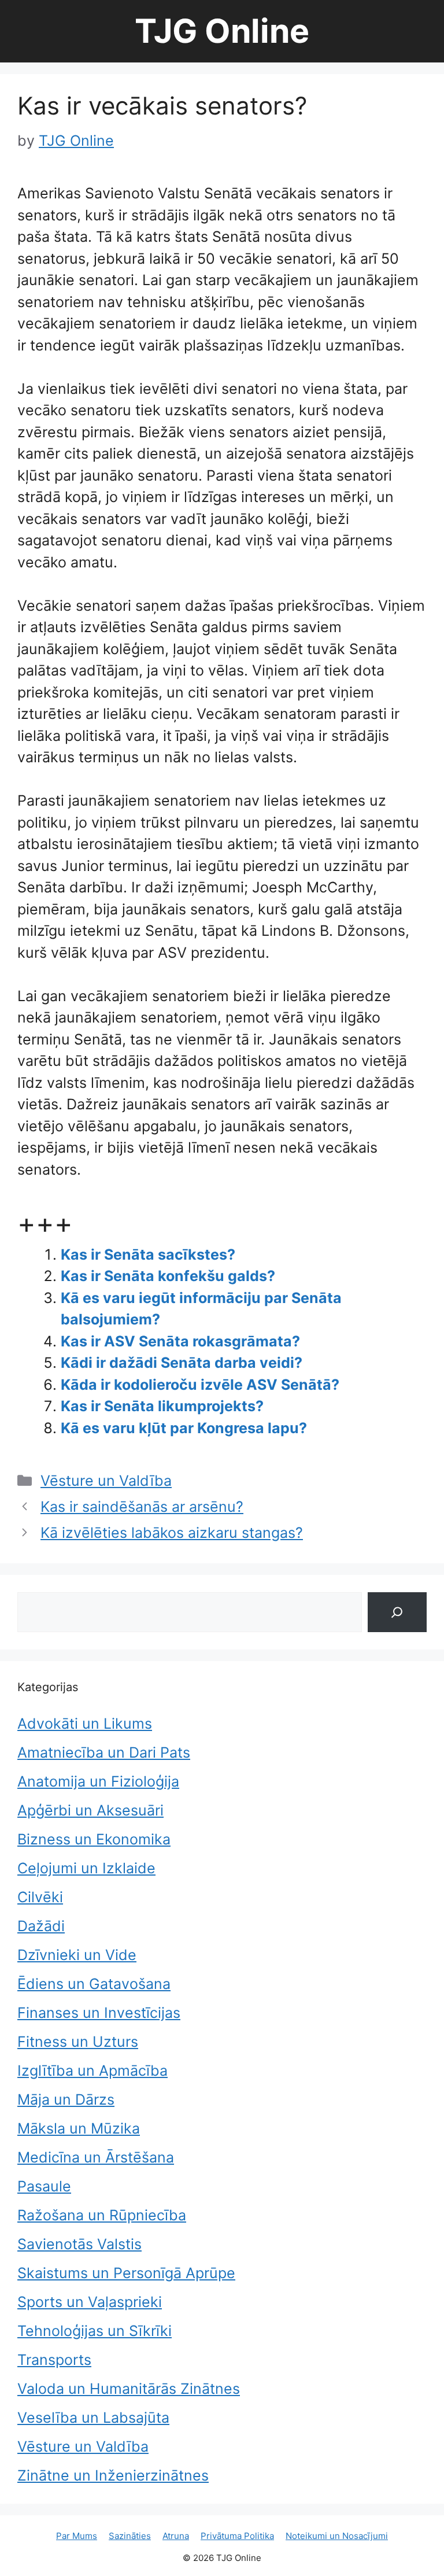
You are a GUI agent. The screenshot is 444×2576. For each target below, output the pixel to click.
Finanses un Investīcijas (99, 2013)
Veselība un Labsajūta (93, 2418)
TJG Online (222, 31)
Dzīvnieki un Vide (77, 1955)
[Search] (397, 1612)
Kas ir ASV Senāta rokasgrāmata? (180, 1341)
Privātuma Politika (237, 2536)
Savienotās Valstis (79, 2244)
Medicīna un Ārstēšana (96, 2157)
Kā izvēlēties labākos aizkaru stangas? (172, 1533)
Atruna (176, 2536)
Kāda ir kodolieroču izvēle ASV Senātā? (200, 1385)
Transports (54, 2360)
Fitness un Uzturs (78, 2042)
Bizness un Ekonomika (94, 1839)
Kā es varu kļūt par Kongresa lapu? (184, 1428)
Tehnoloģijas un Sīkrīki (95, 2331)
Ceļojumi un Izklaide (86, 1868)
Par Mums (77, 2536)
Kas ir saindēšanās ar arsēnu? (142, 1507)
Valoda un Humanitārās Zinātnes (129, 2389)
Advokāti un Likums (85, 1724)
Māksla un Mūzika (79, 2128)
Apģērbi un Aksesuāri (90, 1810)
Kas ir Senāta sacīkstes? (148, 1254)
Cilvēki (40, 1897)
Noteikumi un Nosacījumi (337, 2536)
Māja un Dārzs (66, 2099)
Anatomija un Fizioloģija (98, 1781)
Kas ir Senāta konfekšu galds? (168, 1276)
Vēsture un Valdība (106, 1481)
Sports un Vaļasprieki (90, 2302)
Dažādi (41, 1926)
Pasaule (44, 2186)
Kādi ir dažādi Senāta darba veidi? (182, 1363)
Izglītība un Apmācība (92, 2071)
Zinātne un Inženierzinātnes (113, 2475)
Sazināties (130, 2536)
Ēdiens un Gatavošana (94, 1984)
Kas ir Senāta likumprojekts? (162, 1406)
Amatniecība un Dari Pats (104, 1752)
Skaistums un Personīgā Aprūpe (126, 2273)
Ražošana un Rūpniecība (102, 2215)
